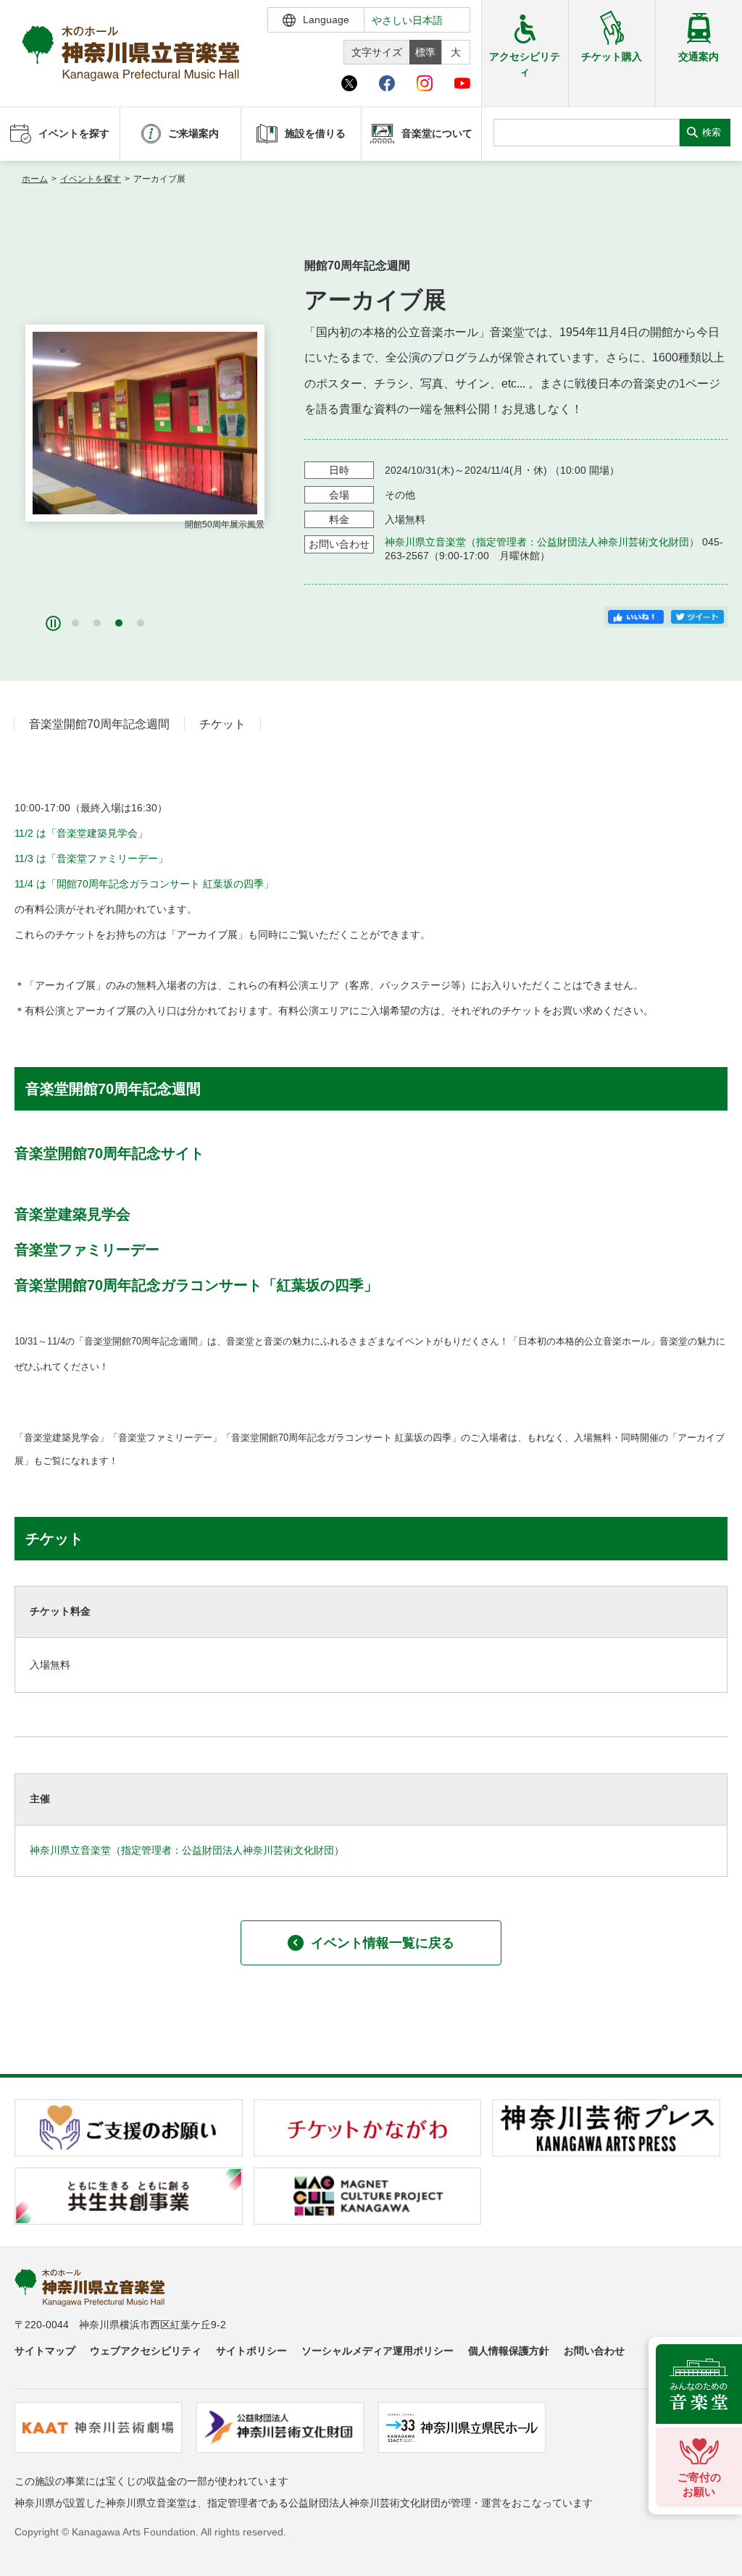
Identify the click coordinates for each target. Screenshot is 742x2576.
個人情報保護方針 (509, 2351)
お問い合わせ (594, 2351)
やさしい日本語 (407, 20)
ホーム (35, 179)
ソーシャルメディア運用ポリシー (378, 2351)
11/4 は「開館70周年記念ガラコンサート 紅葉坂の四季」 (144, 884)
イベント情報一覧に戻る (383, 1943)
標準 (425, 52)
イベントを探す (91, 179)
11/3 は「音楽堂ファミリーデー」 (91, 858)
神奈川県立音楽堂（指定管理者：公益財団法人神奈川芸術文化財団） (542, 542)
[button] (75, 623)
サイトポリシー (251, 2351)
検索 (712, 132)
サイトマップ (45, 2351)
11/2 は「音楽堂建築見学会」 (81, 833)
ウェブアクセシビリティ (146, 2351)
